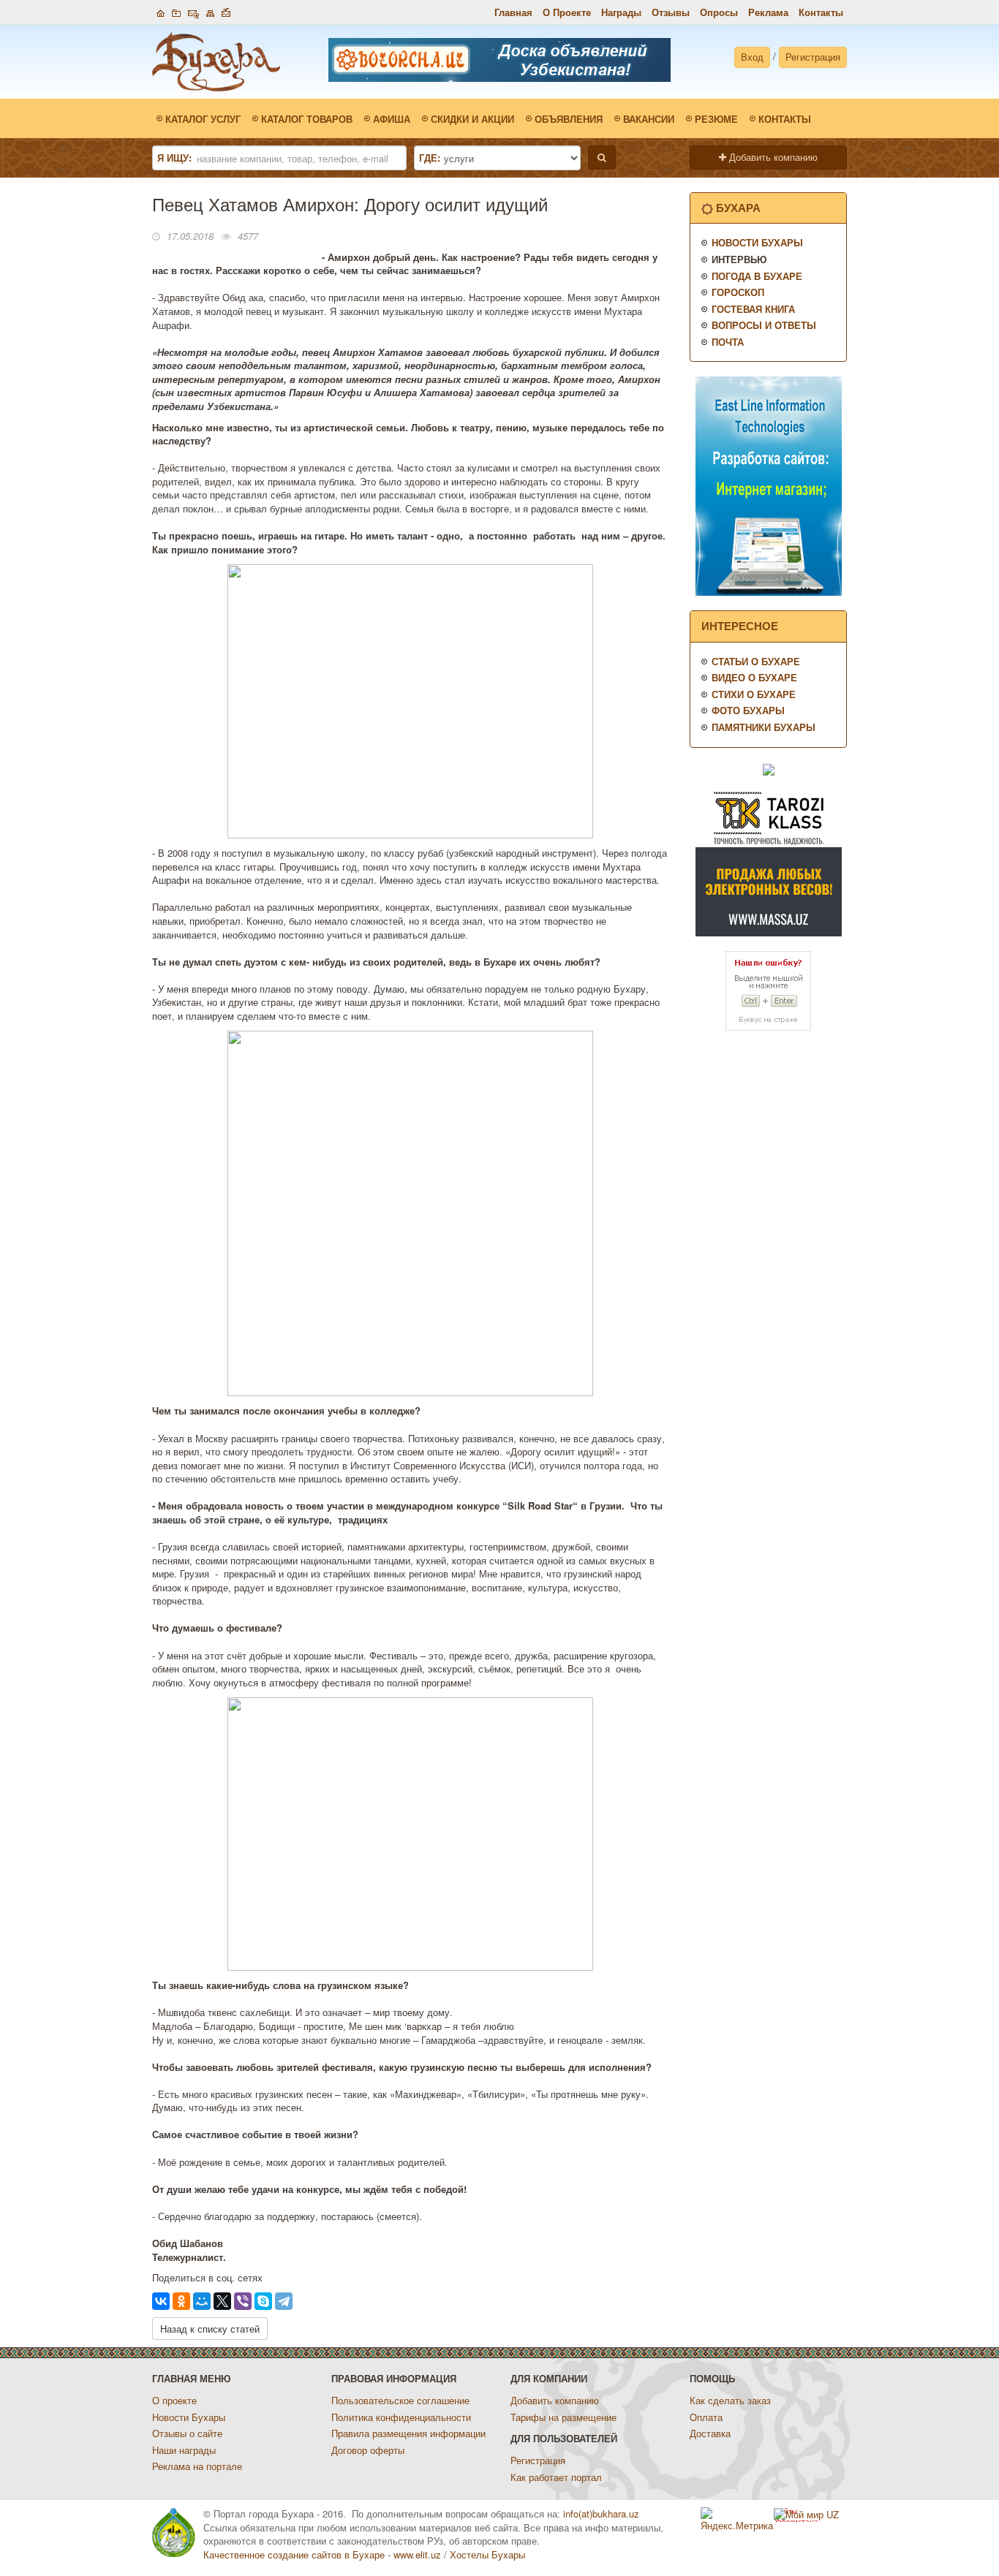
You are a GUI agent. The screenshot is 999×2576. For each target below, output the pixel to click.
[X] (222, 2301)
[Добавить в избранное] (176, 11)
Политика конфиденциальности (401, 2417)
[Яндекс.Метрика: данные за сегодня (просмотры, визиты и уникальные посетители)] (737, 2520)
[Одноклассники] (181, 2301)
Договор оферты (368, 2450)
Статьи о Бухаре (756, 661)
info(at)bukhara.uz (601, 2514)
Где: (430, 158)
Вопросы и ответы (764, 325)
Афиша (392, 119)
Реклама (768, 12)
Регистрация (813, 57)
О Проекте (567, 12)
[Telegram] (284, 2301)
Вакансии (649, 119)
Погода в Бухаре (757, 276)
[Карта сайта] (210, 11)
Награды (621, 12)
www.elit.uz (417, 2554)
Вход (752, 57)
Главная (513, 12)
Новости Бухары (757, 242)
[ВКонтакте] (161, 2301)
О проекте (174, 2400)
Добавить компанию (772, 157)
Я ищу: (174, 158)
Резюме (716, 119)
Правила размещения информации (408, 2433)
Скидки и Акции (472, 119)
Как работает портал (556, 2477)
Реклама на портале (197, 2466)
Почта (728, 342)
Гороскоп (738, 292)
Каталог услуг (203, 119)
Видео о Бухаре (754, 677)
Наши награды (184, 2450)
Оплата (706, 2417)
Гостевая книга (753, 309)
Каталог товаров (307, 119)
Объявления (569, 119)
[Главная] (161, 11)
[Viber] (243, 2301)
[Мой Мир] (202, 2301)
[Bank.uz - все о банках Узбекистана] (769, 769)
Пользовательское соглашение (400, 2400)
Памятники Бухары (764, 727)
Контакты (821, 12)
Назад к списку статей (210, 2329)
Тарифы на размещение (563, 2417)
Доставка (710, 2433)
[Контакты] (193, 11)
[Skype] (263, 2301)
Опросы (719, 12)
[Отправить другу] (226, 11)
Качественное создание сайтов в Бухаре (294, 2554)
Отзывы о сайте (187, 2433)
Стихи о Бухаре (754, 694)
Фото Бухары (748, 710)
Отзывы (671, 12)
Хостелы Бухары (487, 2554)
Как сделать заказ (730, 2400)
